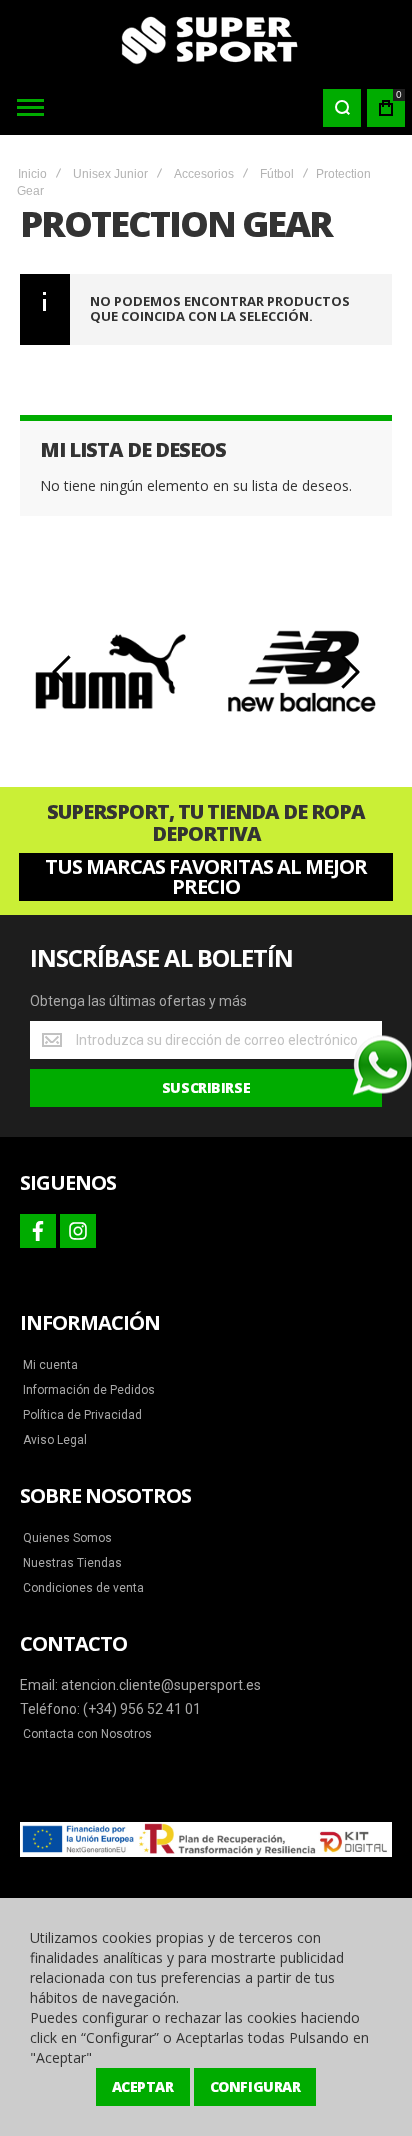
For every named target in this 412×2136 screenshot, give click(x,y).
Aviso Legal (55, 1440)
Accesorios (204, 174)
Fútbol (277, 174)
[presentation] (63, 672)
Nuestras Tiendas (72, 1563)
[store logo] (206, 40)
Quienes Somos (67, 1538)
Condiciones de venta (83, 1588)
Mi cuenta (50, 1365)
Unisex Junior (110, 174)
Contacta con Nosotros (87, 1734)
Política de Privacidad (82, 1415)
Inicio (32, 174)
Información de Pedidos (89, 1390)
